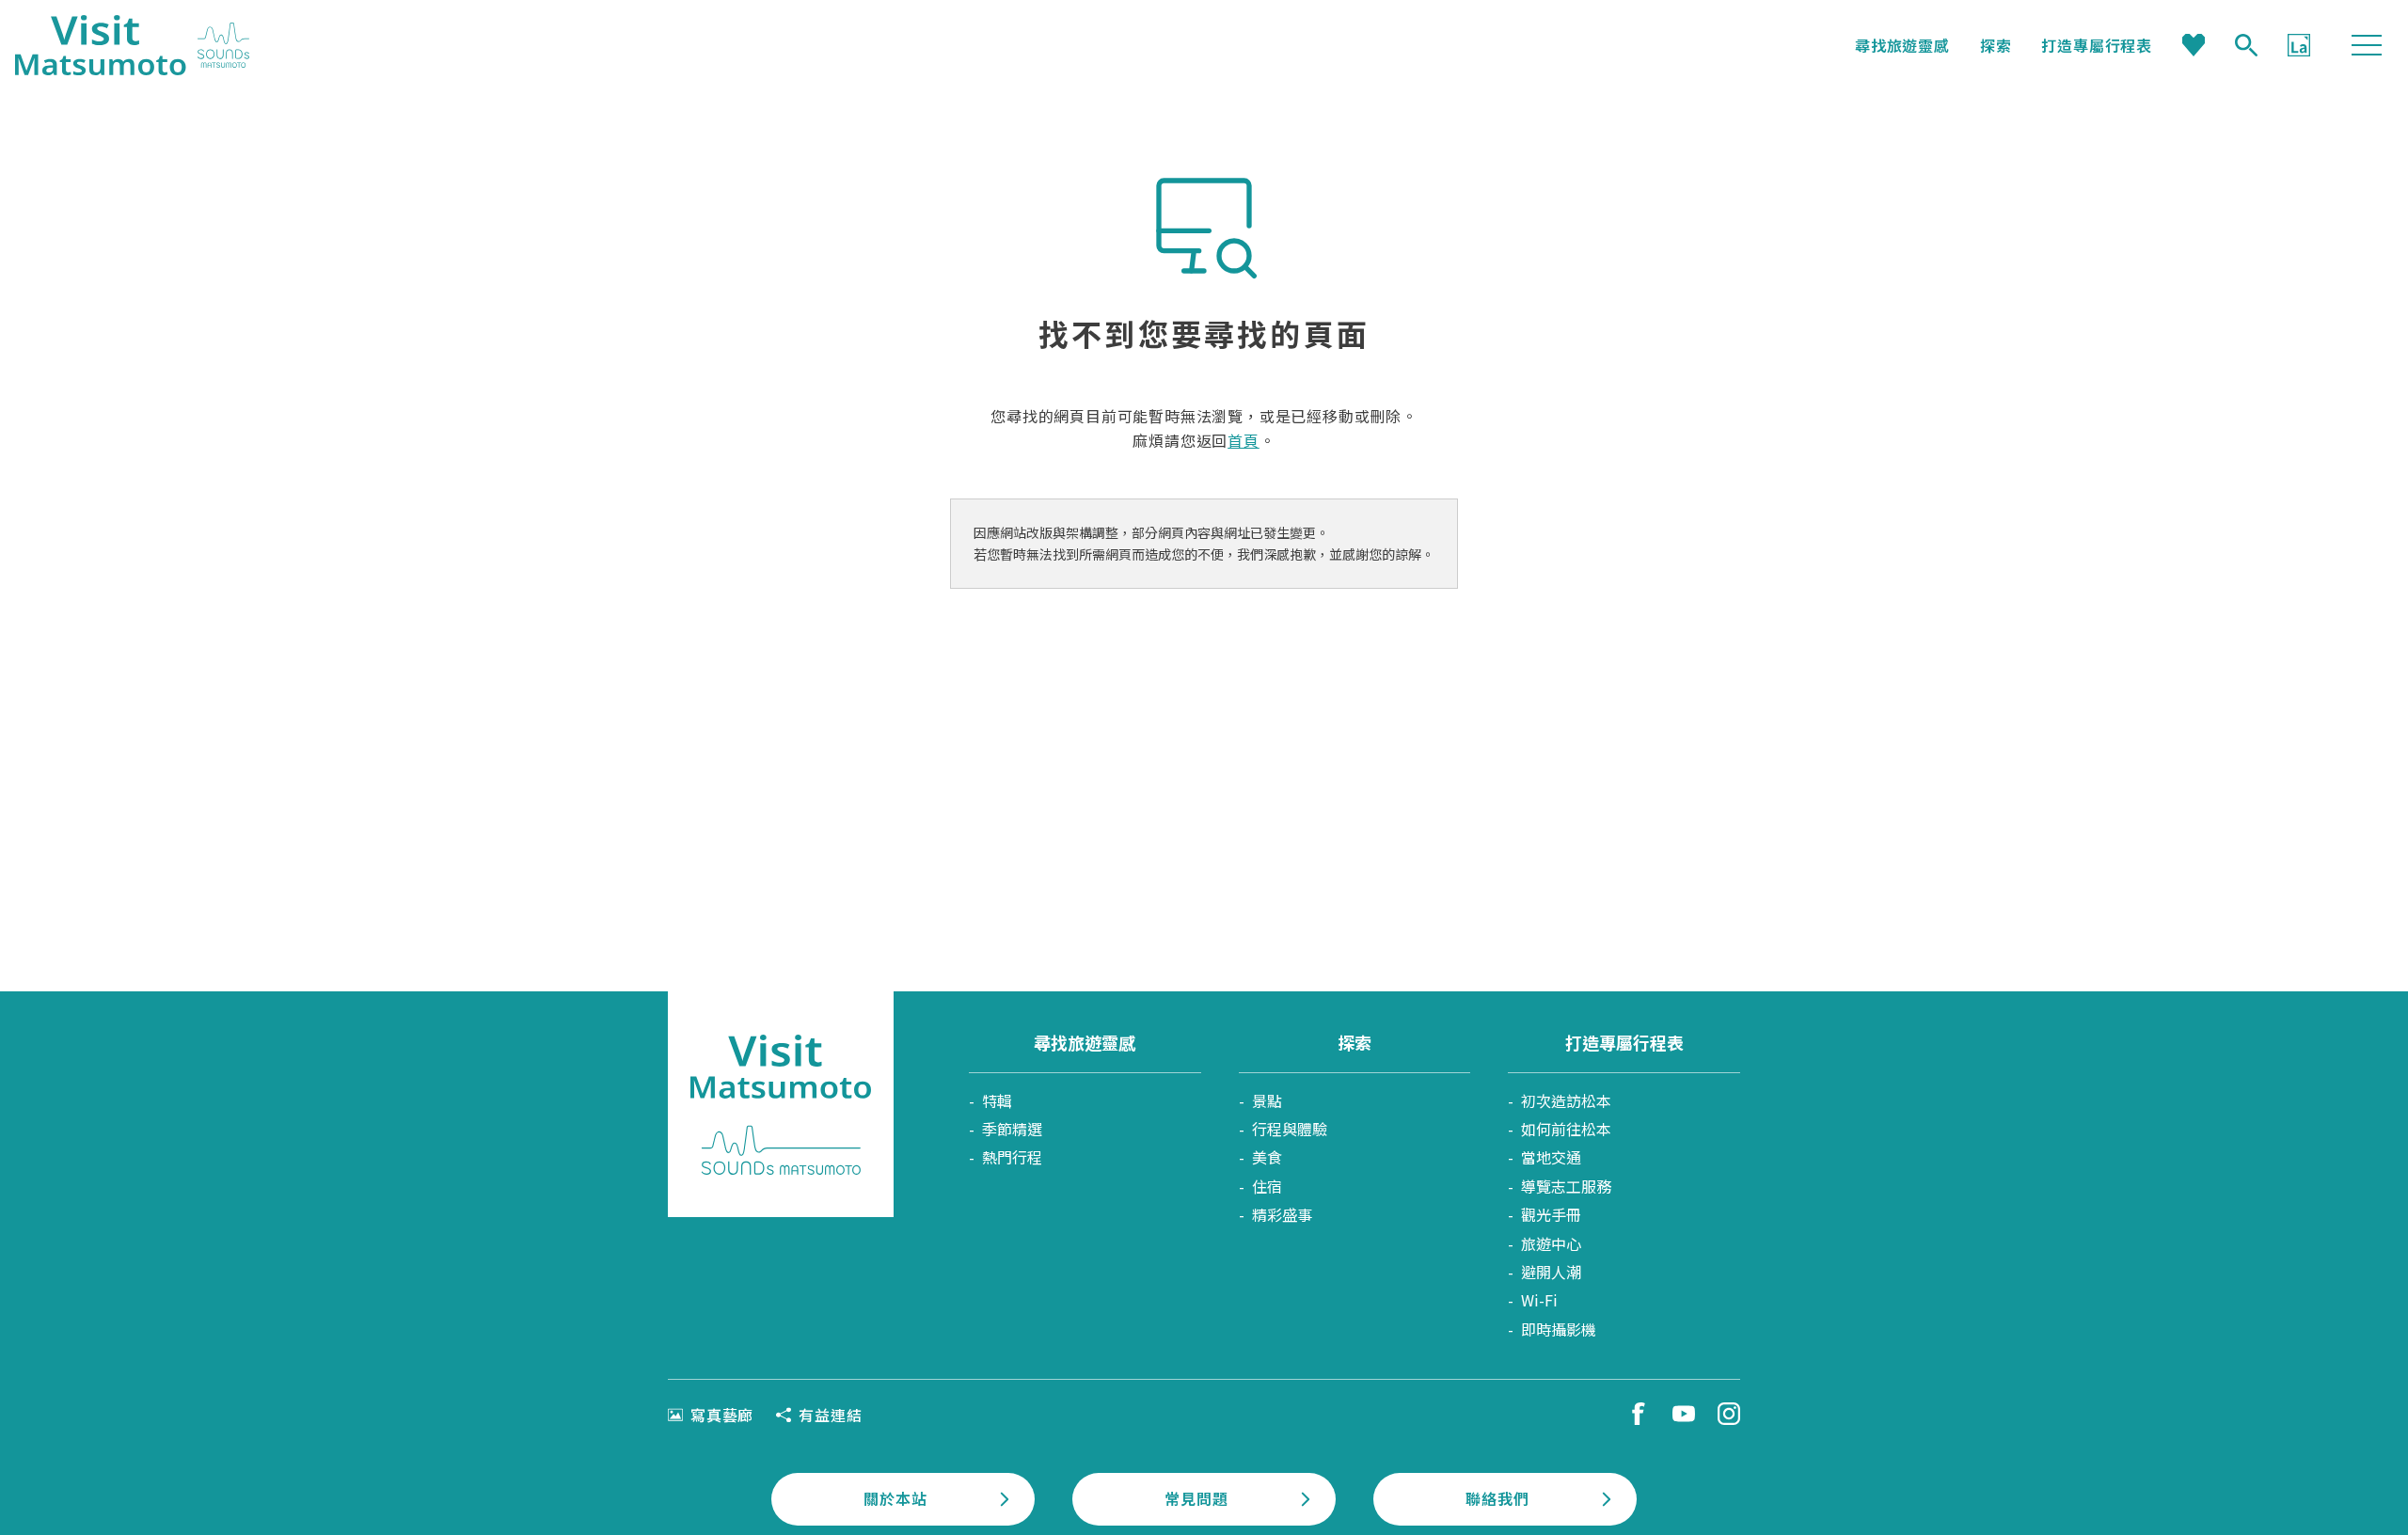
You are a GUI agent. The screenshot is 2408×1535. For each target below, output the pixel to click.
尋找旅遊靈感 (1902, 45)
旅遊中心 (1551, 1243)
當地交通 (1551, 1157)
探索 (1996, 45)
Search (2246, 45)
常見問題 (1196, 1498)
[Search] (2246, 45)
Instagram (1729, 1414)
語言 (2299, 45)
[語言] (2299, 45)
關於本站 (895, 1498)
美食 (1267, 1157)
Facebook (1639, 1414)
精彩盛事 (1282, 1214)
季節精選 (1012, 1129)
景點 (1267, 1100)
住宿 (1267, 1186)
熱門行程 (1012, 1157)
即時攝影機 (1559, 1329)
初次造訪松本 (1566, 1100)
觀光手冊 (1551, 1214)
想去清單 (2194, 45)
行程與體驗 (1290, 1129)
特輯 (997, 1100)
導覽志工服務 (1566, 1186)
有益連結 (830, 1415)
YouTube (1684, 1414)
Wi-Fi (1539, 1300)
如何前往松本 (1566, 1129)
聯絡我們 (1497, 1498)
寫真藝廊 (722, 1415)
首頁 (1244, 440)
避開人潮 (1551, 1272)
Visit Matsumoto (132, 45)
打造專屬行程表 (2097, 45)
